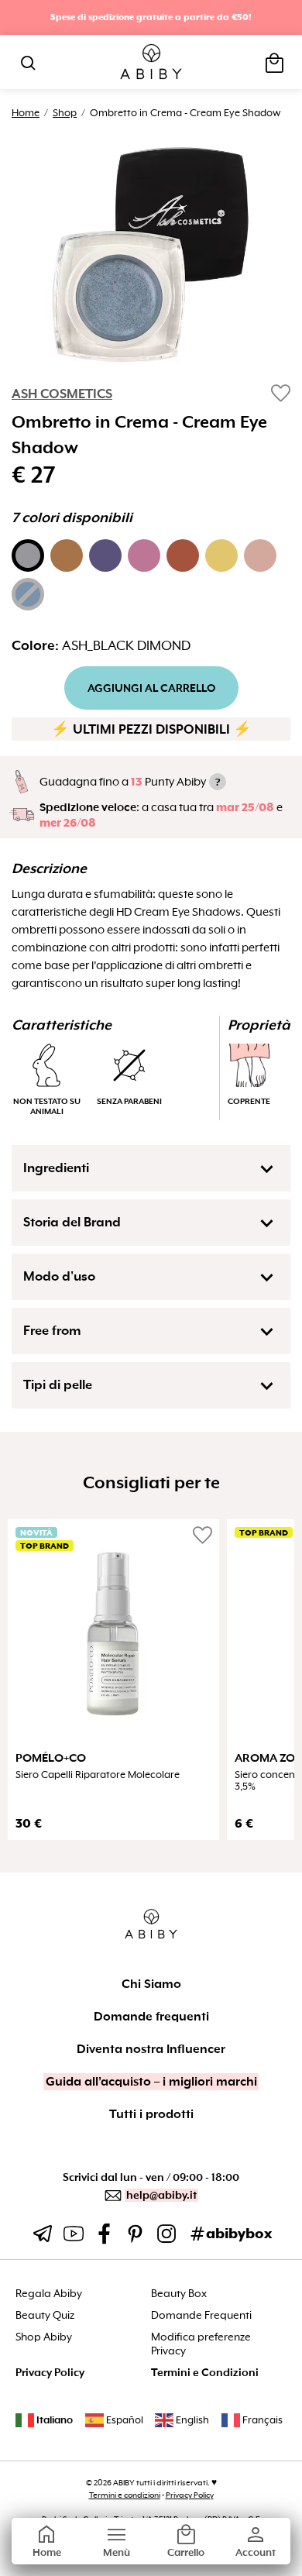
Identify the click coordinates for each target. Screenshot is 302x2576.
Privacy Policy (50, 2373)
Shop (65, 113)
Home (26, 113)
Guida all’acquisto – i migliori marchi (151, 2082)
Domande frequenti (151, 2017)
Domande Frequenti (201, 2315)
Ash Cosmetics (62, 394)
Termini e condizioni (125, 2495)
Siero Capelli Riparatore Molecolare (98, 1775)
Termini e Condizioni (205, 2373)
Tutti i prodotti (151, 2114)
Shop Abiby (44, 2337)
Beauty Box (179, 2294)
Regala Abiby (49, 2294)
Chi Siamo (151, 1984)
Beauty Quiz (45, 2315)
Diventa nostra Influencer (151, 2049)
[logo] (151, 62)
